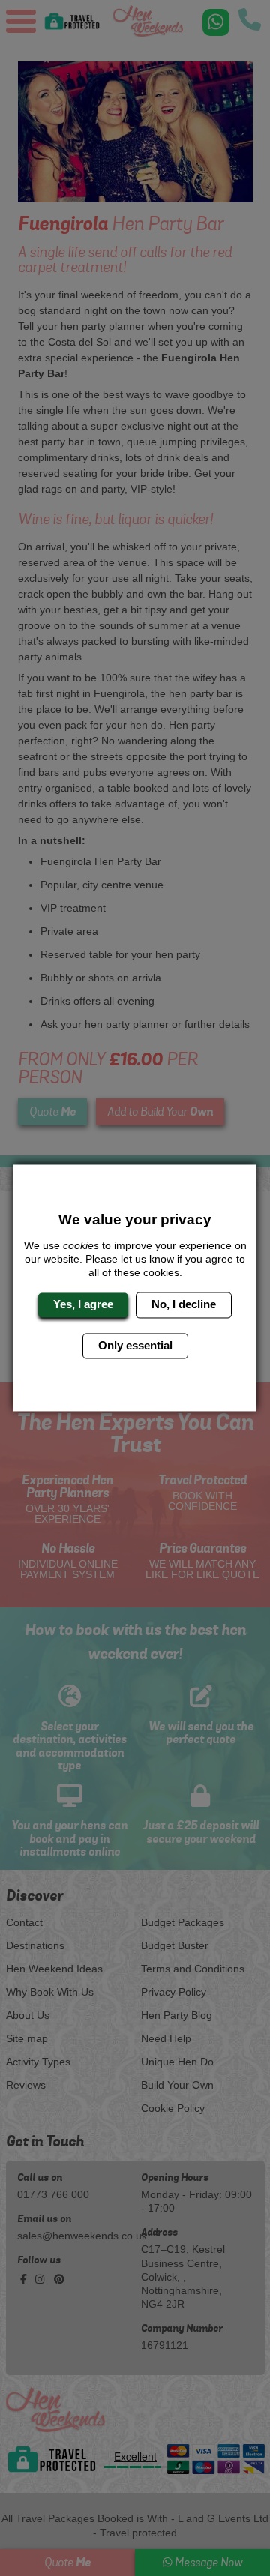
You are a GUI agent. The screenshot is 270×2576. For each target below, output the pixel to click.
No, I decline (184, 1305)
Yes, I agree (83, 1305)
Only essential (135, 1345)
